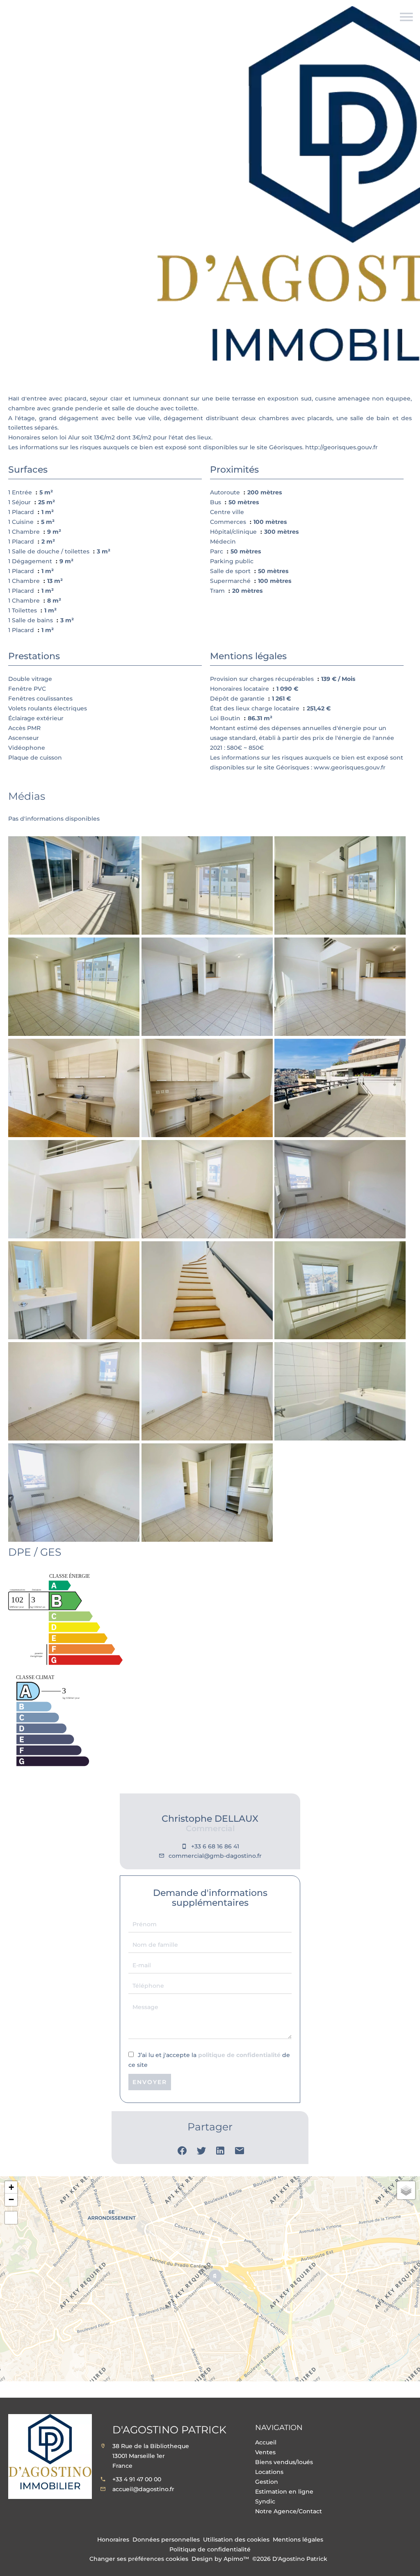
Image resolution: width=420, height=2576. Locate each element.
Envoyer (150, 2082)
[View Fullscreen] (11, 2218)
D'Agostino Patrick (169, 2430)
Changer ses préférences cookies (139, 2559)
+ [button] (11, 2187)
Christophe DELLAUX (210, 1819)
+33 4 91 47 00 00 (137, 2479)
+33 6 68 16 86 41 (215, 1846)
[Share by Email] (240, 2153)
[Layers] (406, 2190)
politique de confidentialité (239, 2055)
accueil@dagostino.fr (143, 2489)
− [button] (11, 2199)
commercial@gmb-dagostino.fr (215, 1856)
